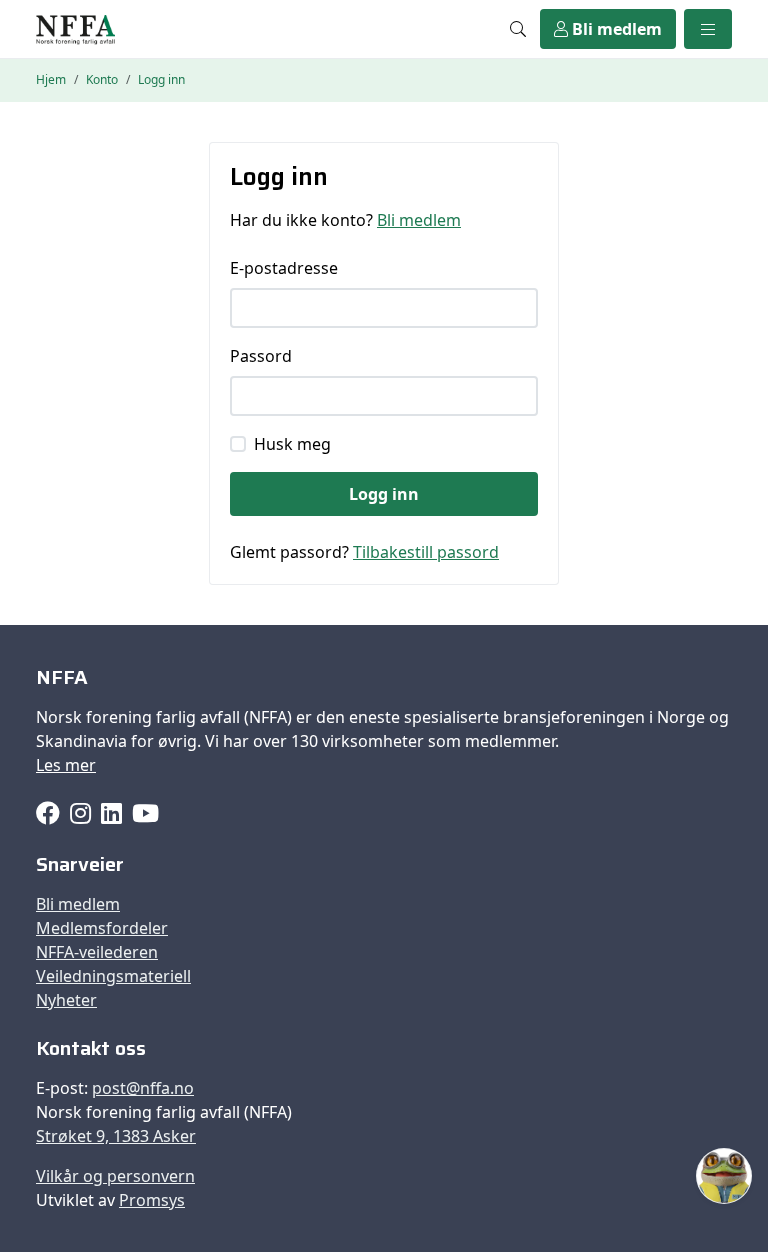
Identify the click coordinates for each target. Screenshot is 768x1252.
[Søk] (518, 29)
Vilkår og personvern (115, 1176)
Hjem (51, 79)
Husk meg (292, 444)
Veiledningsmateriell (113, 976)
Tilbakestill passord (426, 552)
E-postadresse (284, 268)
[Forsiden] (75, 29)
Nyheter (66, 1000)
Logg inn (384, 494)
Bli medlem (615, 29)
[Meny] (708, 29)
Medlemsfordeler (102, 928)
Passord (261, 356)
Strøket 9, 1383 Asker (116, 1136)
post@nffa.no (143, 1088)
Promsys (152, 1200)
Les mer (66, 765)
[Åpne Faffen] (724, 1176)
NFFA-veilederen (97, 952)
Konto (102, 79)
